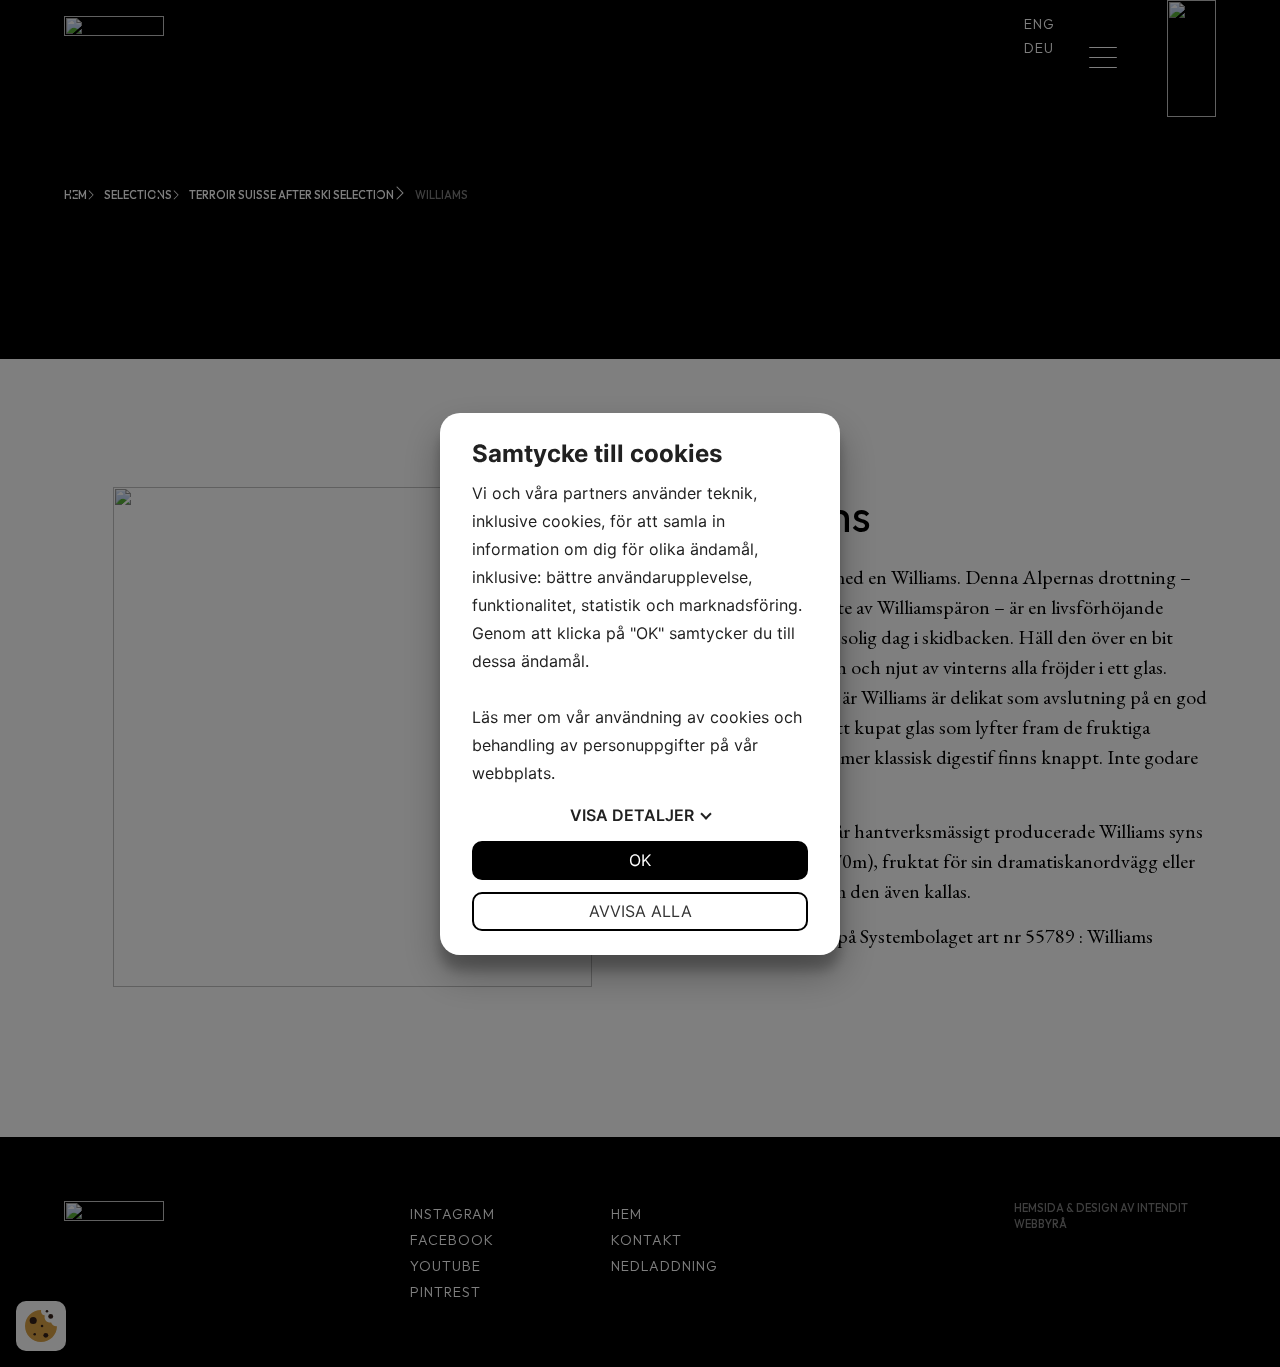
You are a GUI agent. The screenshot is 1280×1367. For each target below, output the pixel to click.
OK (640, 860)
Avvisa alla (640, 911)
